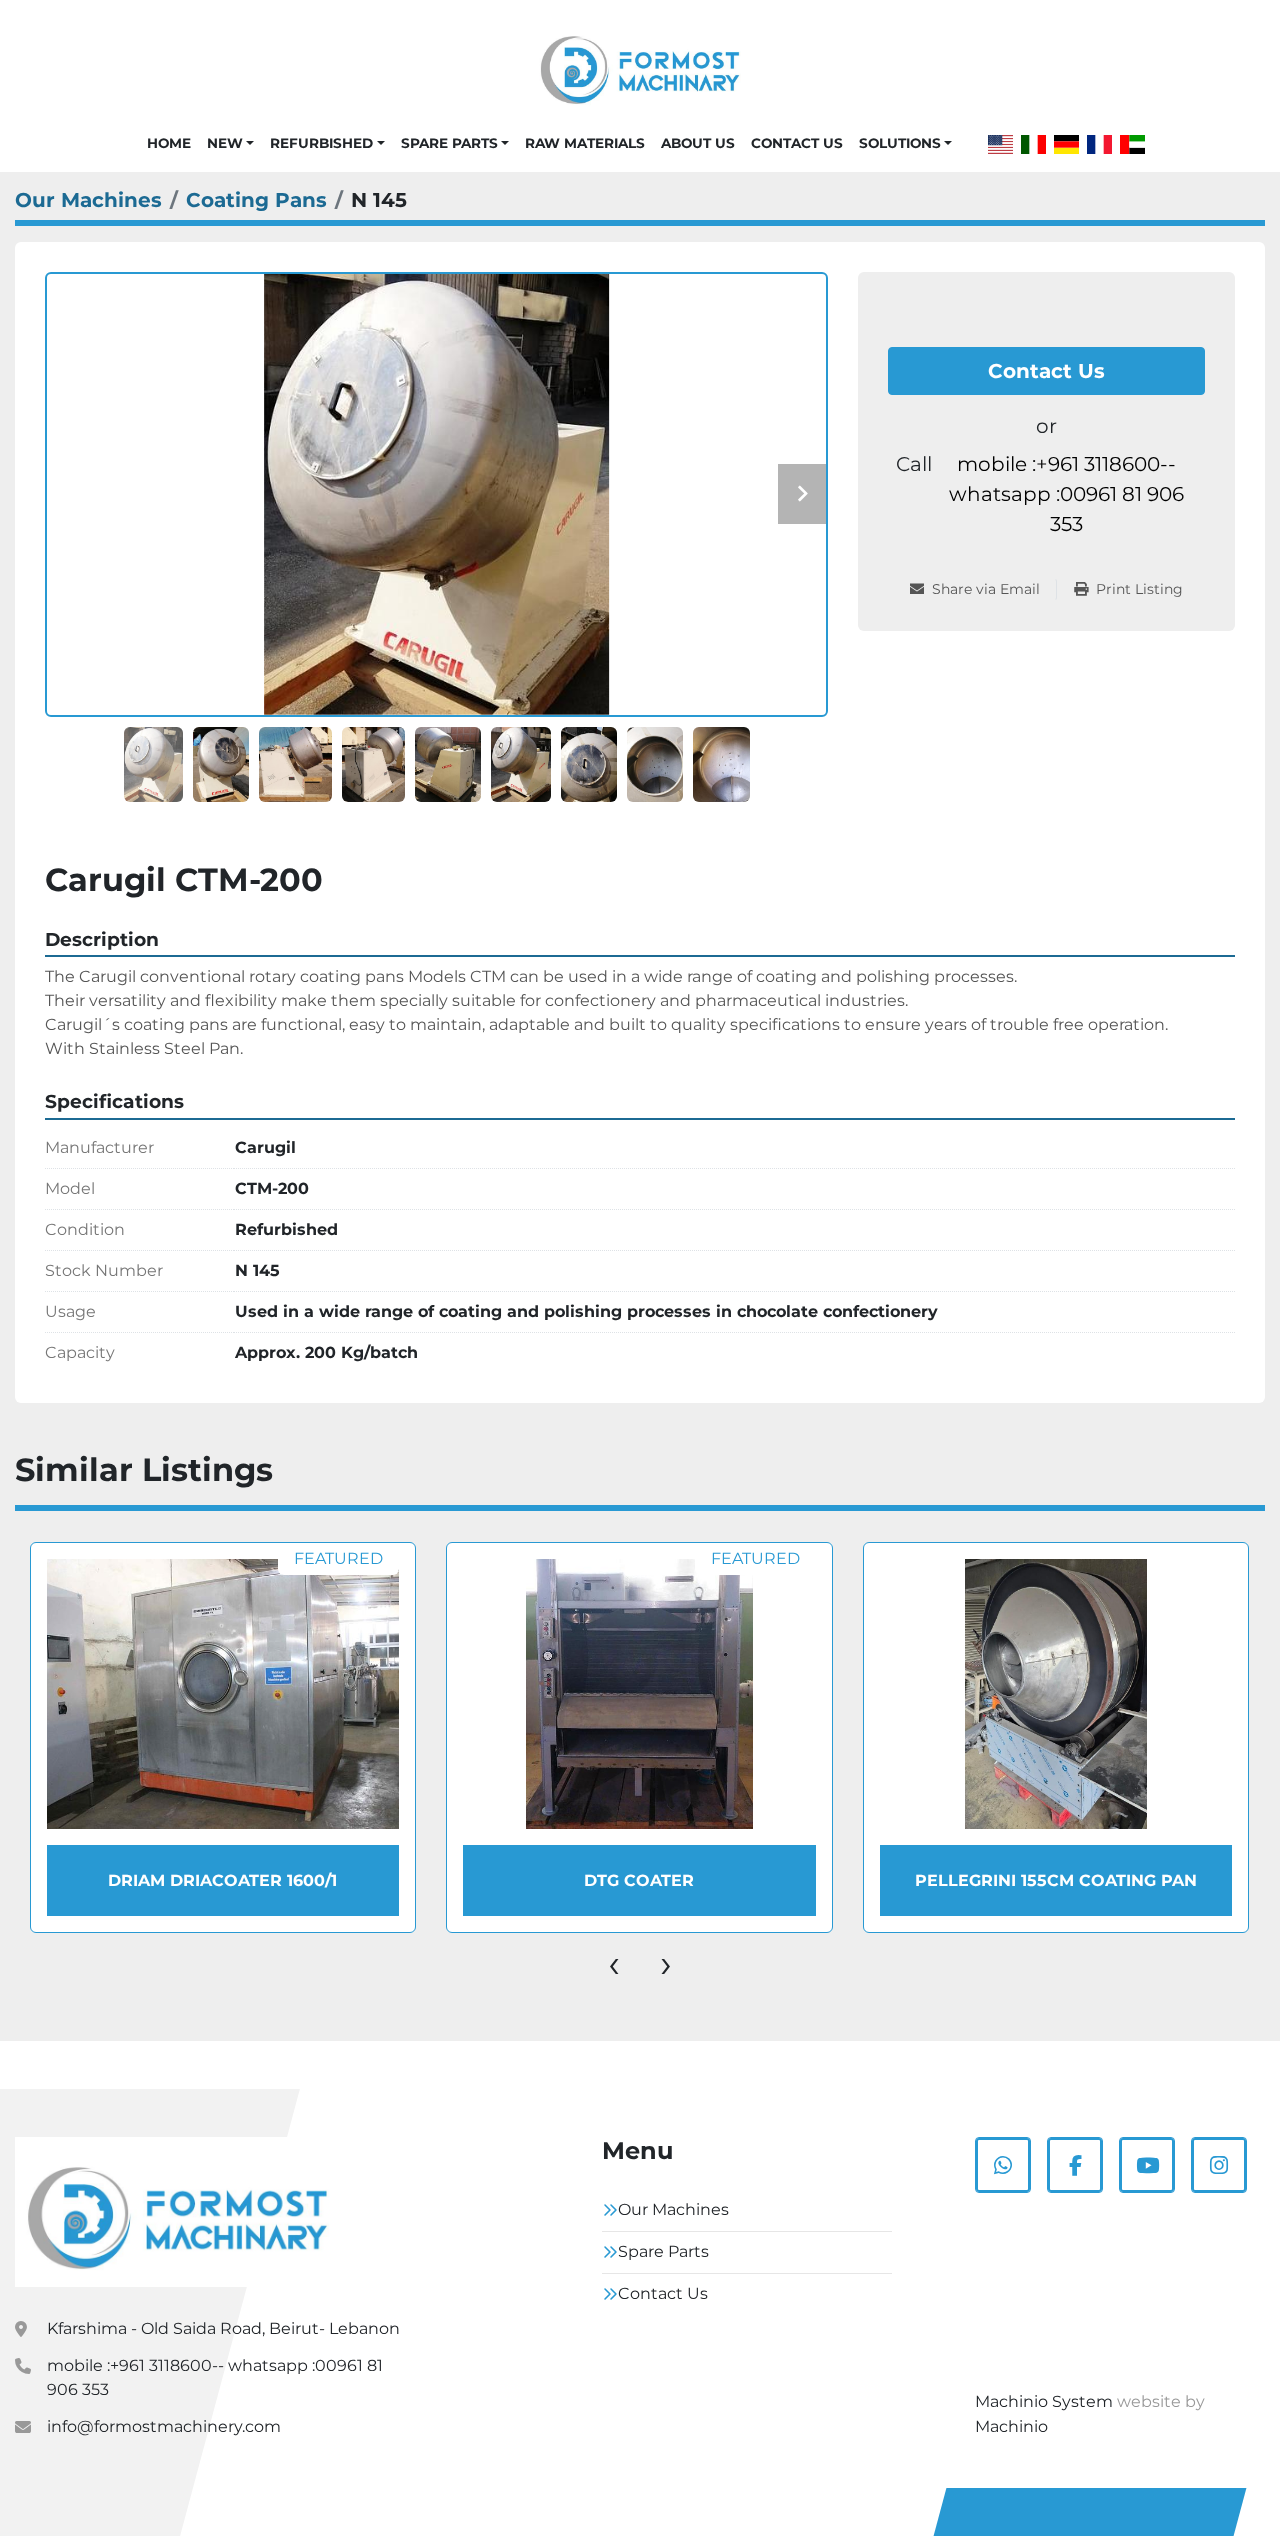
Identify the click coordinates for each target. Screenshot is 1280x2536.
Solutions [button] (900, 143)
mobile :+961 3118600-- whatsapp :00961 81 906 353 (1066, 494)
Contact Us (797, 143)
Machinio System (1044, 2401)
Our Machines (673, 2209)
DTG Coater (223, 1880)
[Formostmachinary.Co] (177, 2212)
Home (169, 143)
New (225, 143)
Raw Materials (585, 143)
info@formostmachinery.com (164, 2426)
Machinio (1011, 2426)
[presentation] (614, 1963)
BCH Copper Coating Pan (1056, 1880)
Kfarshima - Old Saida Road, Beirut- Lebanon (223, 2328)
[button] (230, 143)
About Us (698, 143)
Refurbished (321, 143)
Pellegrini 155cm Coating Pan (640, 1880)
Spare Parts (449, 143)
